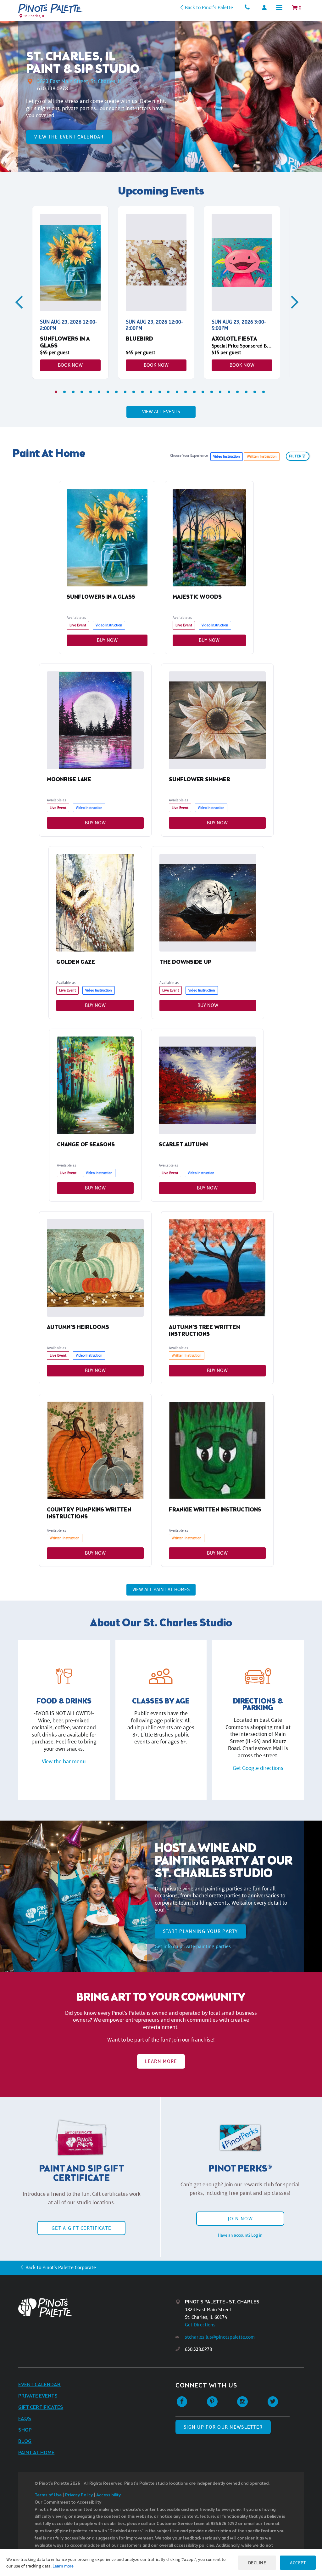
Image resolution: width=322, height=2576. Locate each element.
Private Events (38, 2396)
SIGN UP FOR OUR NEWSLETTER (223, 2427)
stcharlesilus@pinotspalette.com (220, 2337)
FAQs (25, 2419)
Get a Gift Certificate (81, 2228)
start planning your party (200, 1931)
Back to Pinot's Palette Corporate (61, 2267)
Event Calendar (39, 2385)
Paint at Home (36, 2453)
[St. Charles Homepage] (50, 8)
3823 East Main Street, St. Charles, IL (80, 81)
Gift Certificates (41, 2407)
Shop (25, 2430)
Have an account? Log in (240, 2235)
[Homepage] (90, 2308)
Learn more (63, 2566)
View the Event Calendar (69, 137)
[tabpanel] (70, 292)
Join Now (240, 2219)
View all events (161, 412)
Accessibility (108, 2495)
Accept (298, 2563)
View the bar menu (64, 1761)
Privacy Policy (79, 2495)
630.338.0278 (53, 88)
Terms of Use (48, 2495)
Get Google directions (258, 1768)
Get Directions (200, 2325)
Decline (257, 2563)
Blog (25, 2441)
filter (295, 456)
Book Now (70, 365)
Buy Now (107, 640)
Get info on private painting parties (193, 1946)
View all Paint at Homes (161, 1589)
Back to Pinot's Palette (209, 7)
